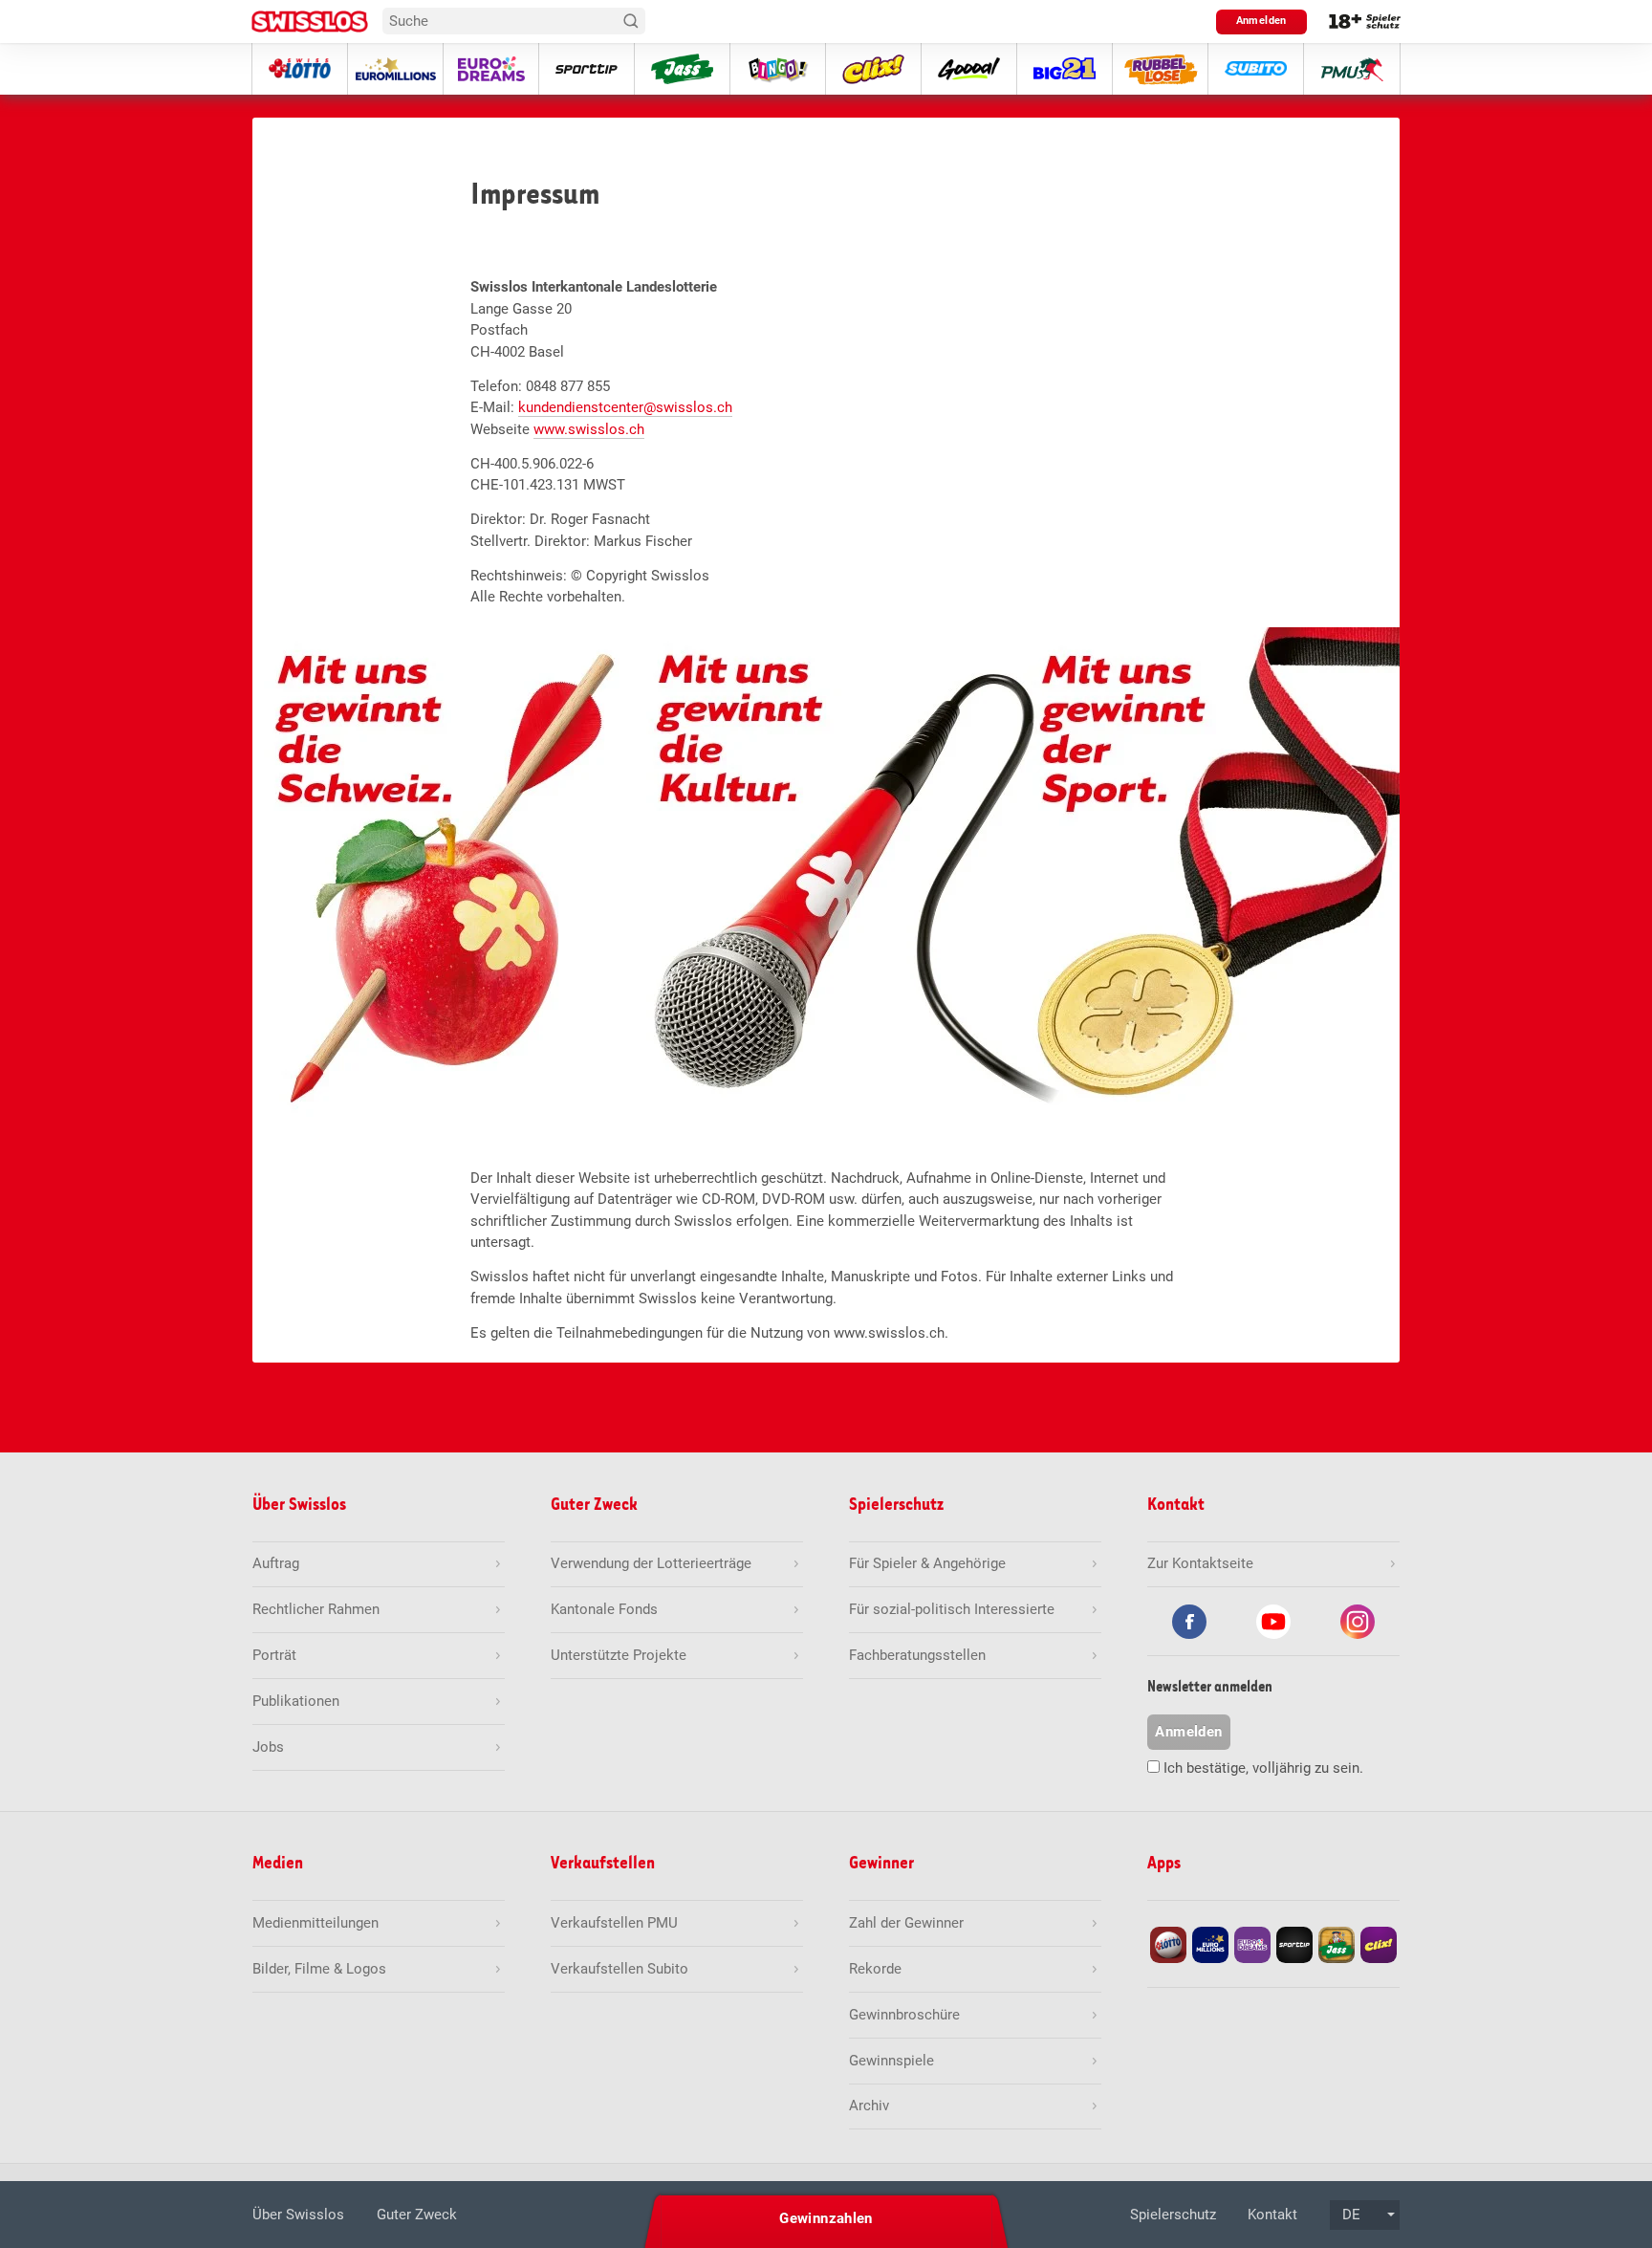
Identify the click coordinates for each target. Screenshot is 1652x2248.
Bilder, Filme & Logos (319, 1969)
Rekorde (875, 1969)
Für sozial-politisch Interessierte (952, 1609)
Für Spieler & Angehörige (927, 1563)
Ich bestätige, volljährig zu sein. (1263, 1768)
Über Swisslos (298, 2215)
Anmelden (1261, 21)
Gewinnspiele (891, 2061)
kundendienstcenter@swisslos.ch (625, 407)
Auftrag (276, 1563)
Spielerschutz (1173, 2215)
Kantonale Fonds (604, 1609)
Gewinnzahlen (826, 2218)
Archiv (869, 2106)
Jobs (268, 1747)
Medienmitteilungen (315, 1923)
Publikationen (296, 1701)
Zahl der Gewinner (906, 1923)
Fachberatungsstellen (917, 1655)
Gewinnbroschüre (904, 2015)
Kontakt (1272, 2215)
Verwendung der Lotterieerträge (651, 1563)
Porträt (274, 1655)
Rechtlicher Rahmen (316, 1609)
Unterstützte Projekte (619, 1655)
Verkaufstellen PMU (614, 1923)
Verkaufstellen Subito (619, 1969)
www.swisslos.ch (589, 429)
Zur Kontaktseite (1200, 1563)
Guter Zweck (417, 2215)
